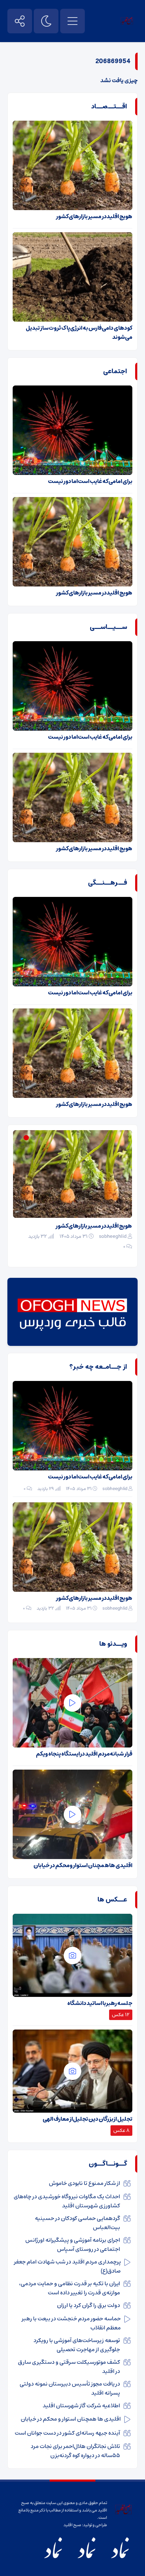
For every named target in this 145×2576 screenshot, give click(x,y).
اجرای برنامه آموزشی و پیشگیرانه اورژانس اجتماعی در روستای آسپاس (73, 2245)
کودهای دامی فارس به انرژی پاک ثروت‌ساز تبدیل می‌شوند (79, 333)
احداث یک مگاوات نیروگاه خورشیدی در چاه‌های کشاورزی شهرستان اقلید (67, 2201)
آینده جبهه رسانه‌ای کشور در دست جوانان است (67, 2433)
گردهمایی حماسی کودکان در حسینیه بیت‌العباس (77, 2223)
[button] (34, 1138)
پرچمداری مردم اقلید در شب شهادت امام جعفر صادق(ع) (67, 2266)
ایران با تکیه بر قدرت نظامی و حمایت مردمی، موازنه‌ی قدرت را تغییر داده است (70, 2288)
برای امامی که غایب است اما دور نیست (90, 481)
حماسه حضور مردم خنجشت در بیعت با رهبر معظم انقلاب (71, 2323)
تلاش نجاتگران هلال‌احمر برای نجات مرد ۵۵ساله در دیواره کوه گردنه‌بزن (75, 2451)
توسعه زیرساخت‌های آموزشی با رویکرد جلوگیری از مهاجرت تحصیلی (77, 2345)
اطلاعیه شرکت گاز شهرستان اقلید (81, 2406)
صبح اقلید (72, 2525)
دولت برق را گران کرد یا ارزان (89, 2305)
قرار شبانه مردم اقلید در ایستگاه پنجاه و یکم (84, 1754)
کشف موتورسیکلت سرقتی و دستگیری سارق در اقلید (69, 2367)
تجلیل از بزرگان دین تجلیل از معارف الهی (87, 2119)
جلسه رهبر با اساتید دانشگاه (100, 2003)
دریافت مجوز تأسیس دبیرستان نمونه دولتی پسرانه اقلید (70, 2388)
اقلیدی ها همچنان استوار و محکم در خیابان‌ (83, 1865)
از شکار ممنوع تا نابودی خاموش (84, 2183)
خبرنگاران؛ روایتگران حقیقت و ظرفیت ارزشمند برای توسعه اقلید (75, 1230)
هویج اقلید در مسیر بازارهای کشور (94, 216)
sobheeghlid (113, 1246)
